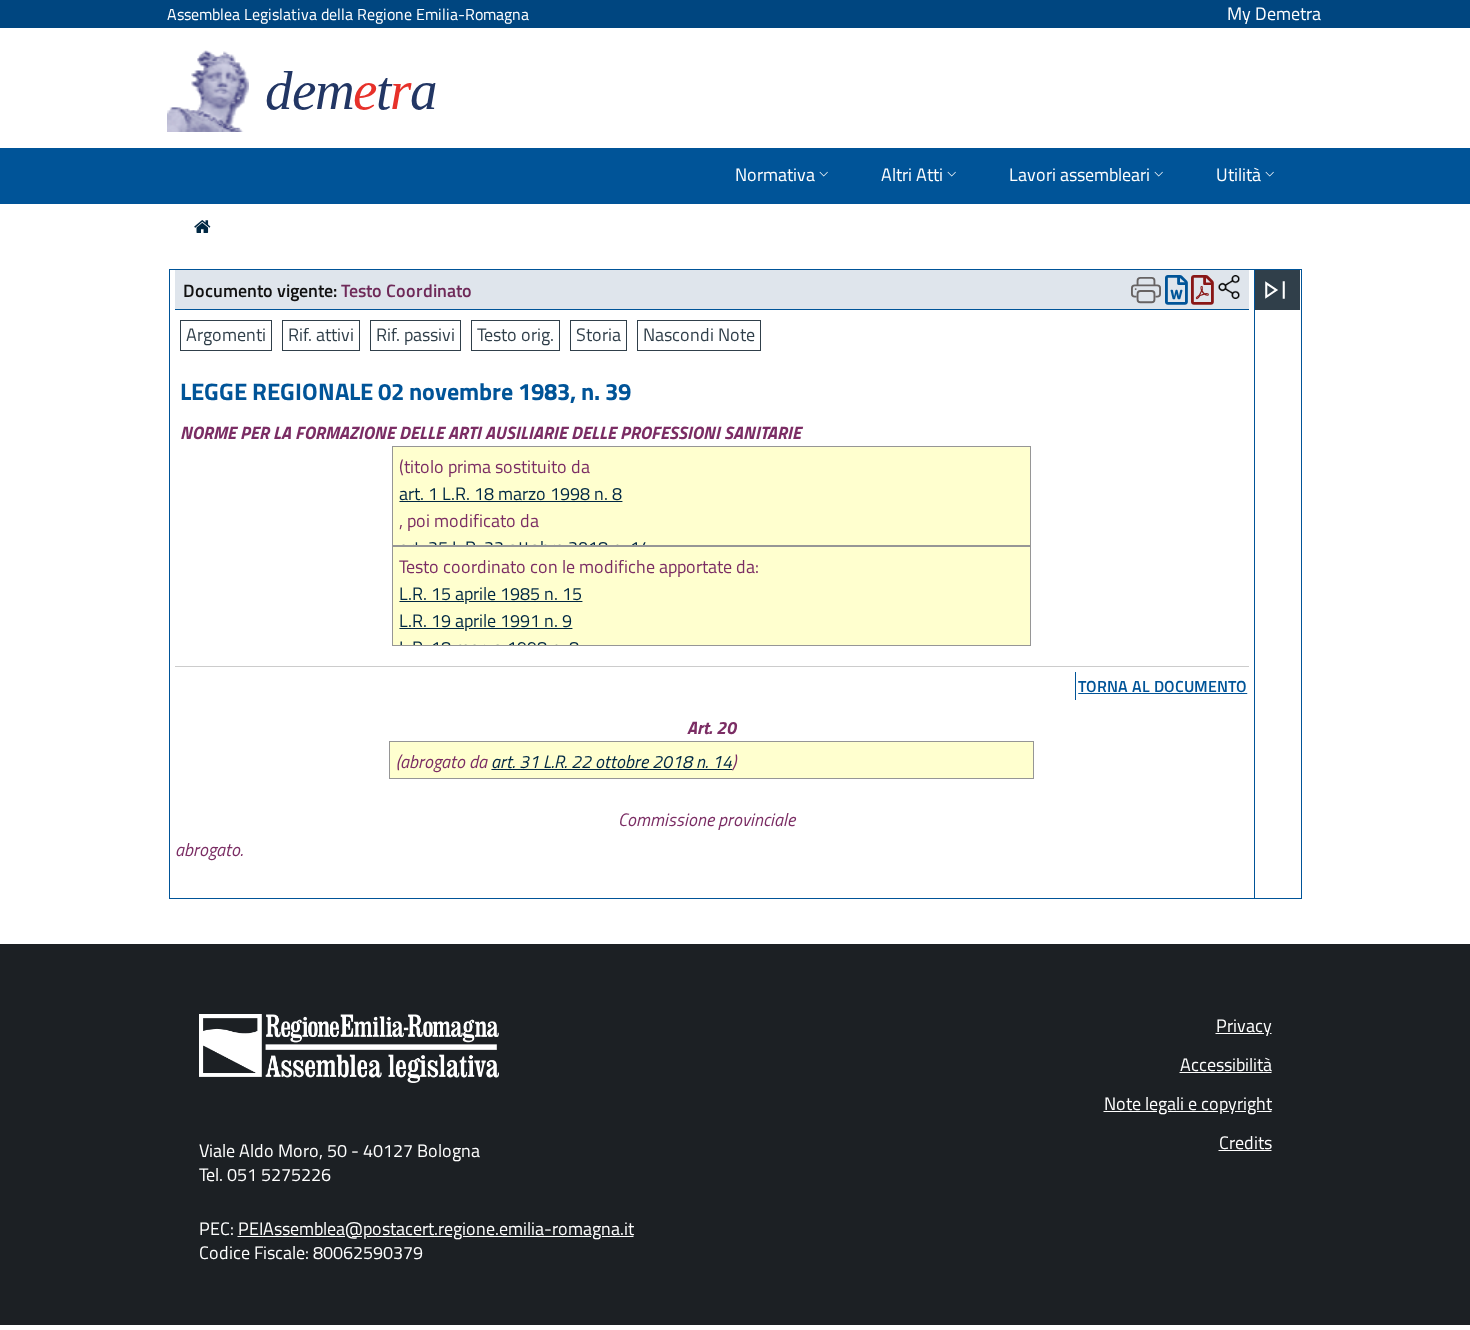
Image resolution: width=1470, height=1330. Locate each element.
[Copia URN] (1229, 288)
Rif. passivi (415, 334)
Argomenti (226, 334)
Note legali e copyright (1188, 1103)
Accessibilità (1226, 1064)
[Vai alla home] (202, 226)
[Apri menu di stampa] (1146, 290)
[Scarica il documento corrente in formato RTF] (1176, 294)
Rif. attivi (321, 334)
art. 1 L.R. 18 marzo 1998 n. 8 (510, 493)
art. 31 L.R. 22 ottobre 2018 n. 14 (611, 761)
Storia (598, 334)
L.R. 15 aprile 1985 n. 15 (490, 593)
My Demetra (1274, 13)
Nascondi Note (699, 334)
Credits (1245, 1142)
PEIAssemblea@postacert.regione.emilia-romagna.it (436, 1228)
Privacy (1244, 1025)
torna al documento (1162, 686)
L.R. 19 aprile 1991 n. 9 (485, 620)
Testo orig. (515, 334)
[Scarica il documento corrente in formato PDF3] (1202, 294)
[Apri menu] (1275, 290)
